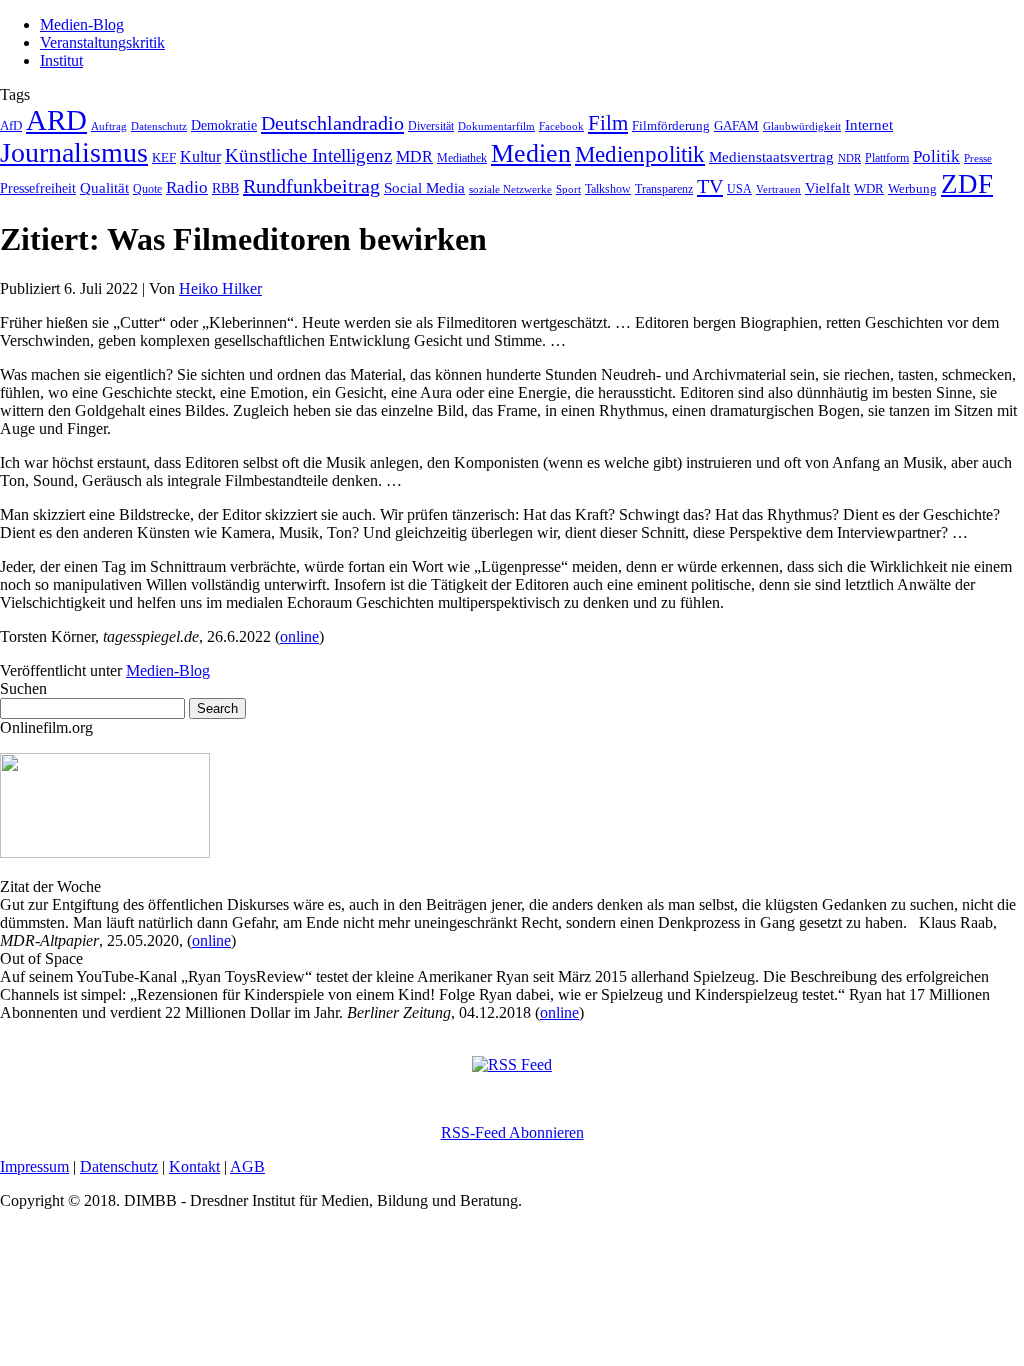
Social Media (424, 188)
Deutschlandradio (332, 123)
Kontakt (194, 1166)
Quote (147, 189)
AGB (247, 1166)
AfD (11, 125)
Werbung (912, 188)
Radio (187, 187)
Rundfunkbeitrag (311, 186)
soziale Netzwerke (510, 189)
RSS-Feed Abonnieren (512, 1132)
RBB (225, 188)
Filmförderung (671, 125)
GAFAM (736, 126)
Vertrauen (778, 189)
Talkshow (608, 189)
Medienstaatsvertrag (771, 157)
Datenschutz (159, 126)
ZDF (967, 184)
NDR (849, 158)
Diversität (431, 126)
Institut (61, 60)
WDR (869, 189)
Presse (978, 158)
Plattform (887, 158)
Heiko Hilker (220, 288)
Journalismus (74, 152)
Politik (936, 156)
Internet (869, 125)
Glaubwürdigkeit (802, 126)
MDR (414, 156)
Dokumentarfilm (496, 126)
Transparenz (664, 189)
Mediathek (462, 158)
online (299, 636)
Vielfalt (827, 188)
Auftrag (109, 126)
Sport (568, 189)
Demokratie (224, 125)
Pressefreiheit (38, 188)
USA (739, 189)
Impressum (34, 1166)
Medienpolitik (640, 154)
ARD (56, 120)
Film (608, 123)
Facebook (561, 126)
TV (710, 186)
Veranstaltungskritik (102, 42)
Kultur (200, 156)
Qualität (104, 188)
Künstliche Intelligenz (308, 155)
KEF (164, 157)
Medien (531, 153)
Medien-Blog (82, 24)
